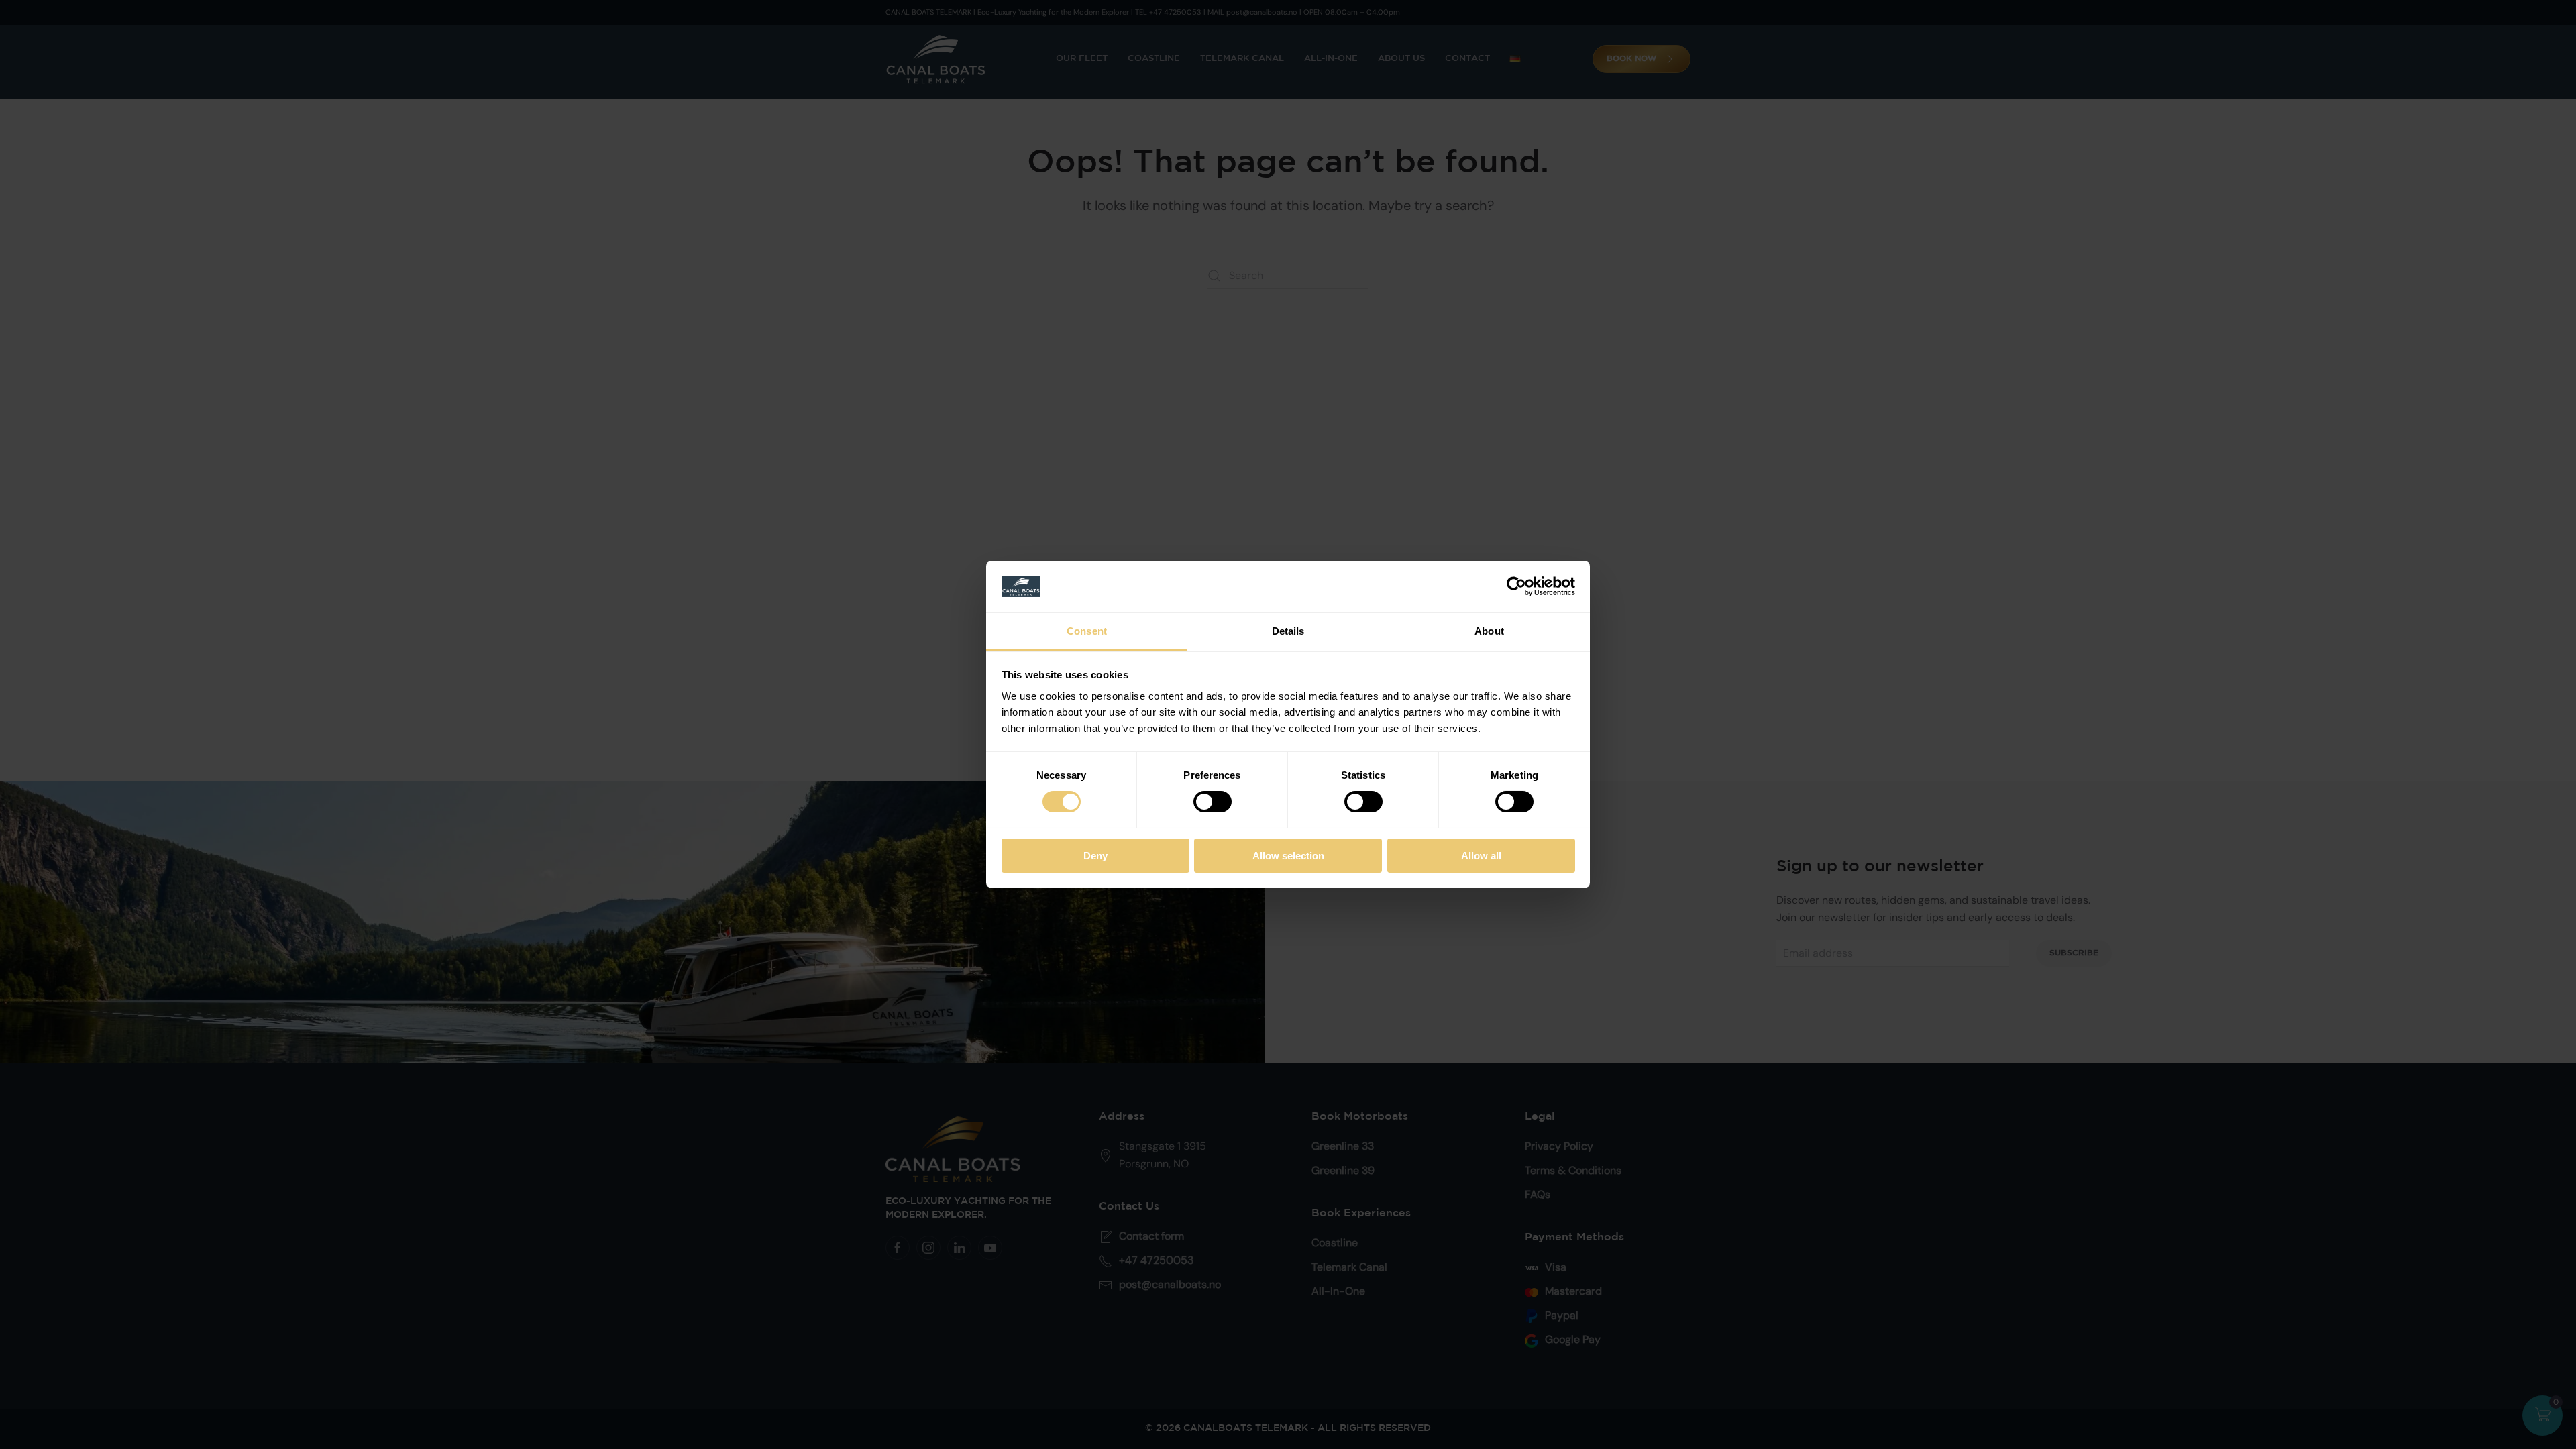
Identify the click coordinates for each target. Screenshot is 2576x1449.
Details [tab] (1288, 631)
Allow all (1481, 856)
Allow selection (1288, 856)
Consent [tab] (1087, 631)
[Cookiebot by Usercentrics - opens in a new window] (1516, 586)
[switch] (1213, 802)
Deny (1095, 856)
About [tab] (1489, 631)
